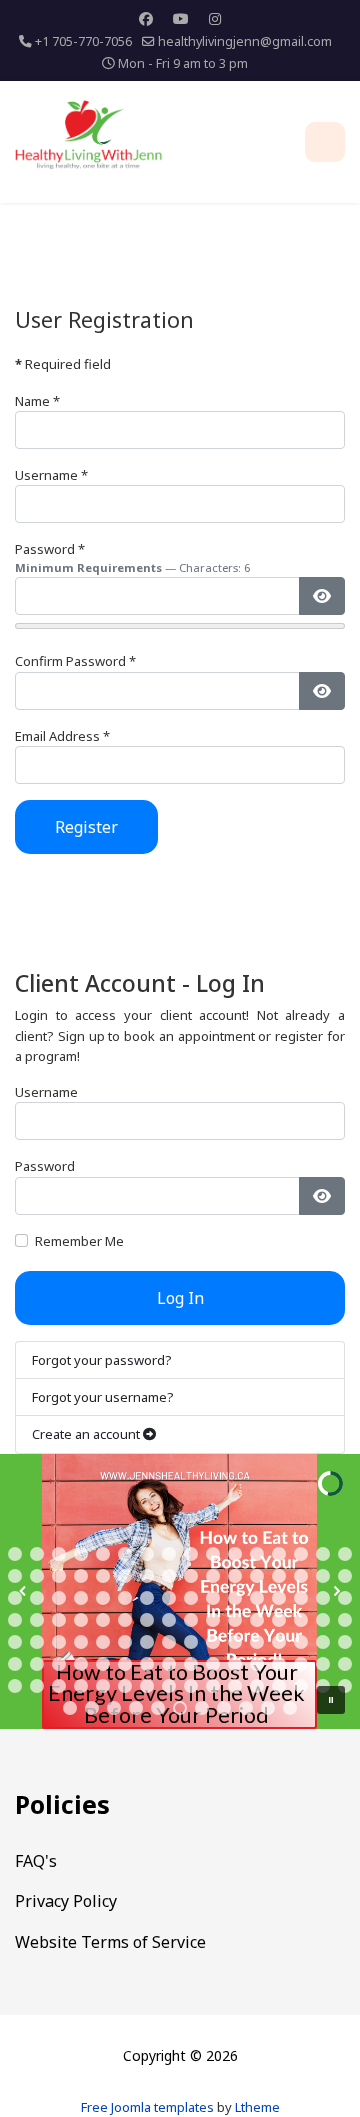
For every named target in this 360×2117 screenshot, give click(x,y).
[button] (15, 1554)
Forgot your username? (103, 1397)
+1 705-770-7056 (83, 41)
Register (86, 827)
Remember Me (79, 1241)
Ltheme (257, 2107)
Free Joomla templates (147, 2107)
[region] (180, 1591)
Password (50, 549)
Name (37, 401)
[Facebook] (146, 18)
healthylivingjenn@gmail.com (245, 41)
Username (51, 475)
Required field (63, 364)
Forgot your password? (102, 1360)
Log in (180, 1298)
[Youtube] (181, 18)
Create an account (87, 1434)
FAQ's (36, 1861)
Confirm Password (75, 661)
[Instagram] (215, 18)
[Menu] (325, 142)
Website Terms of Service (110, 1942)
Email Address (62, 736)
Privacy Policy (66, 1901)
